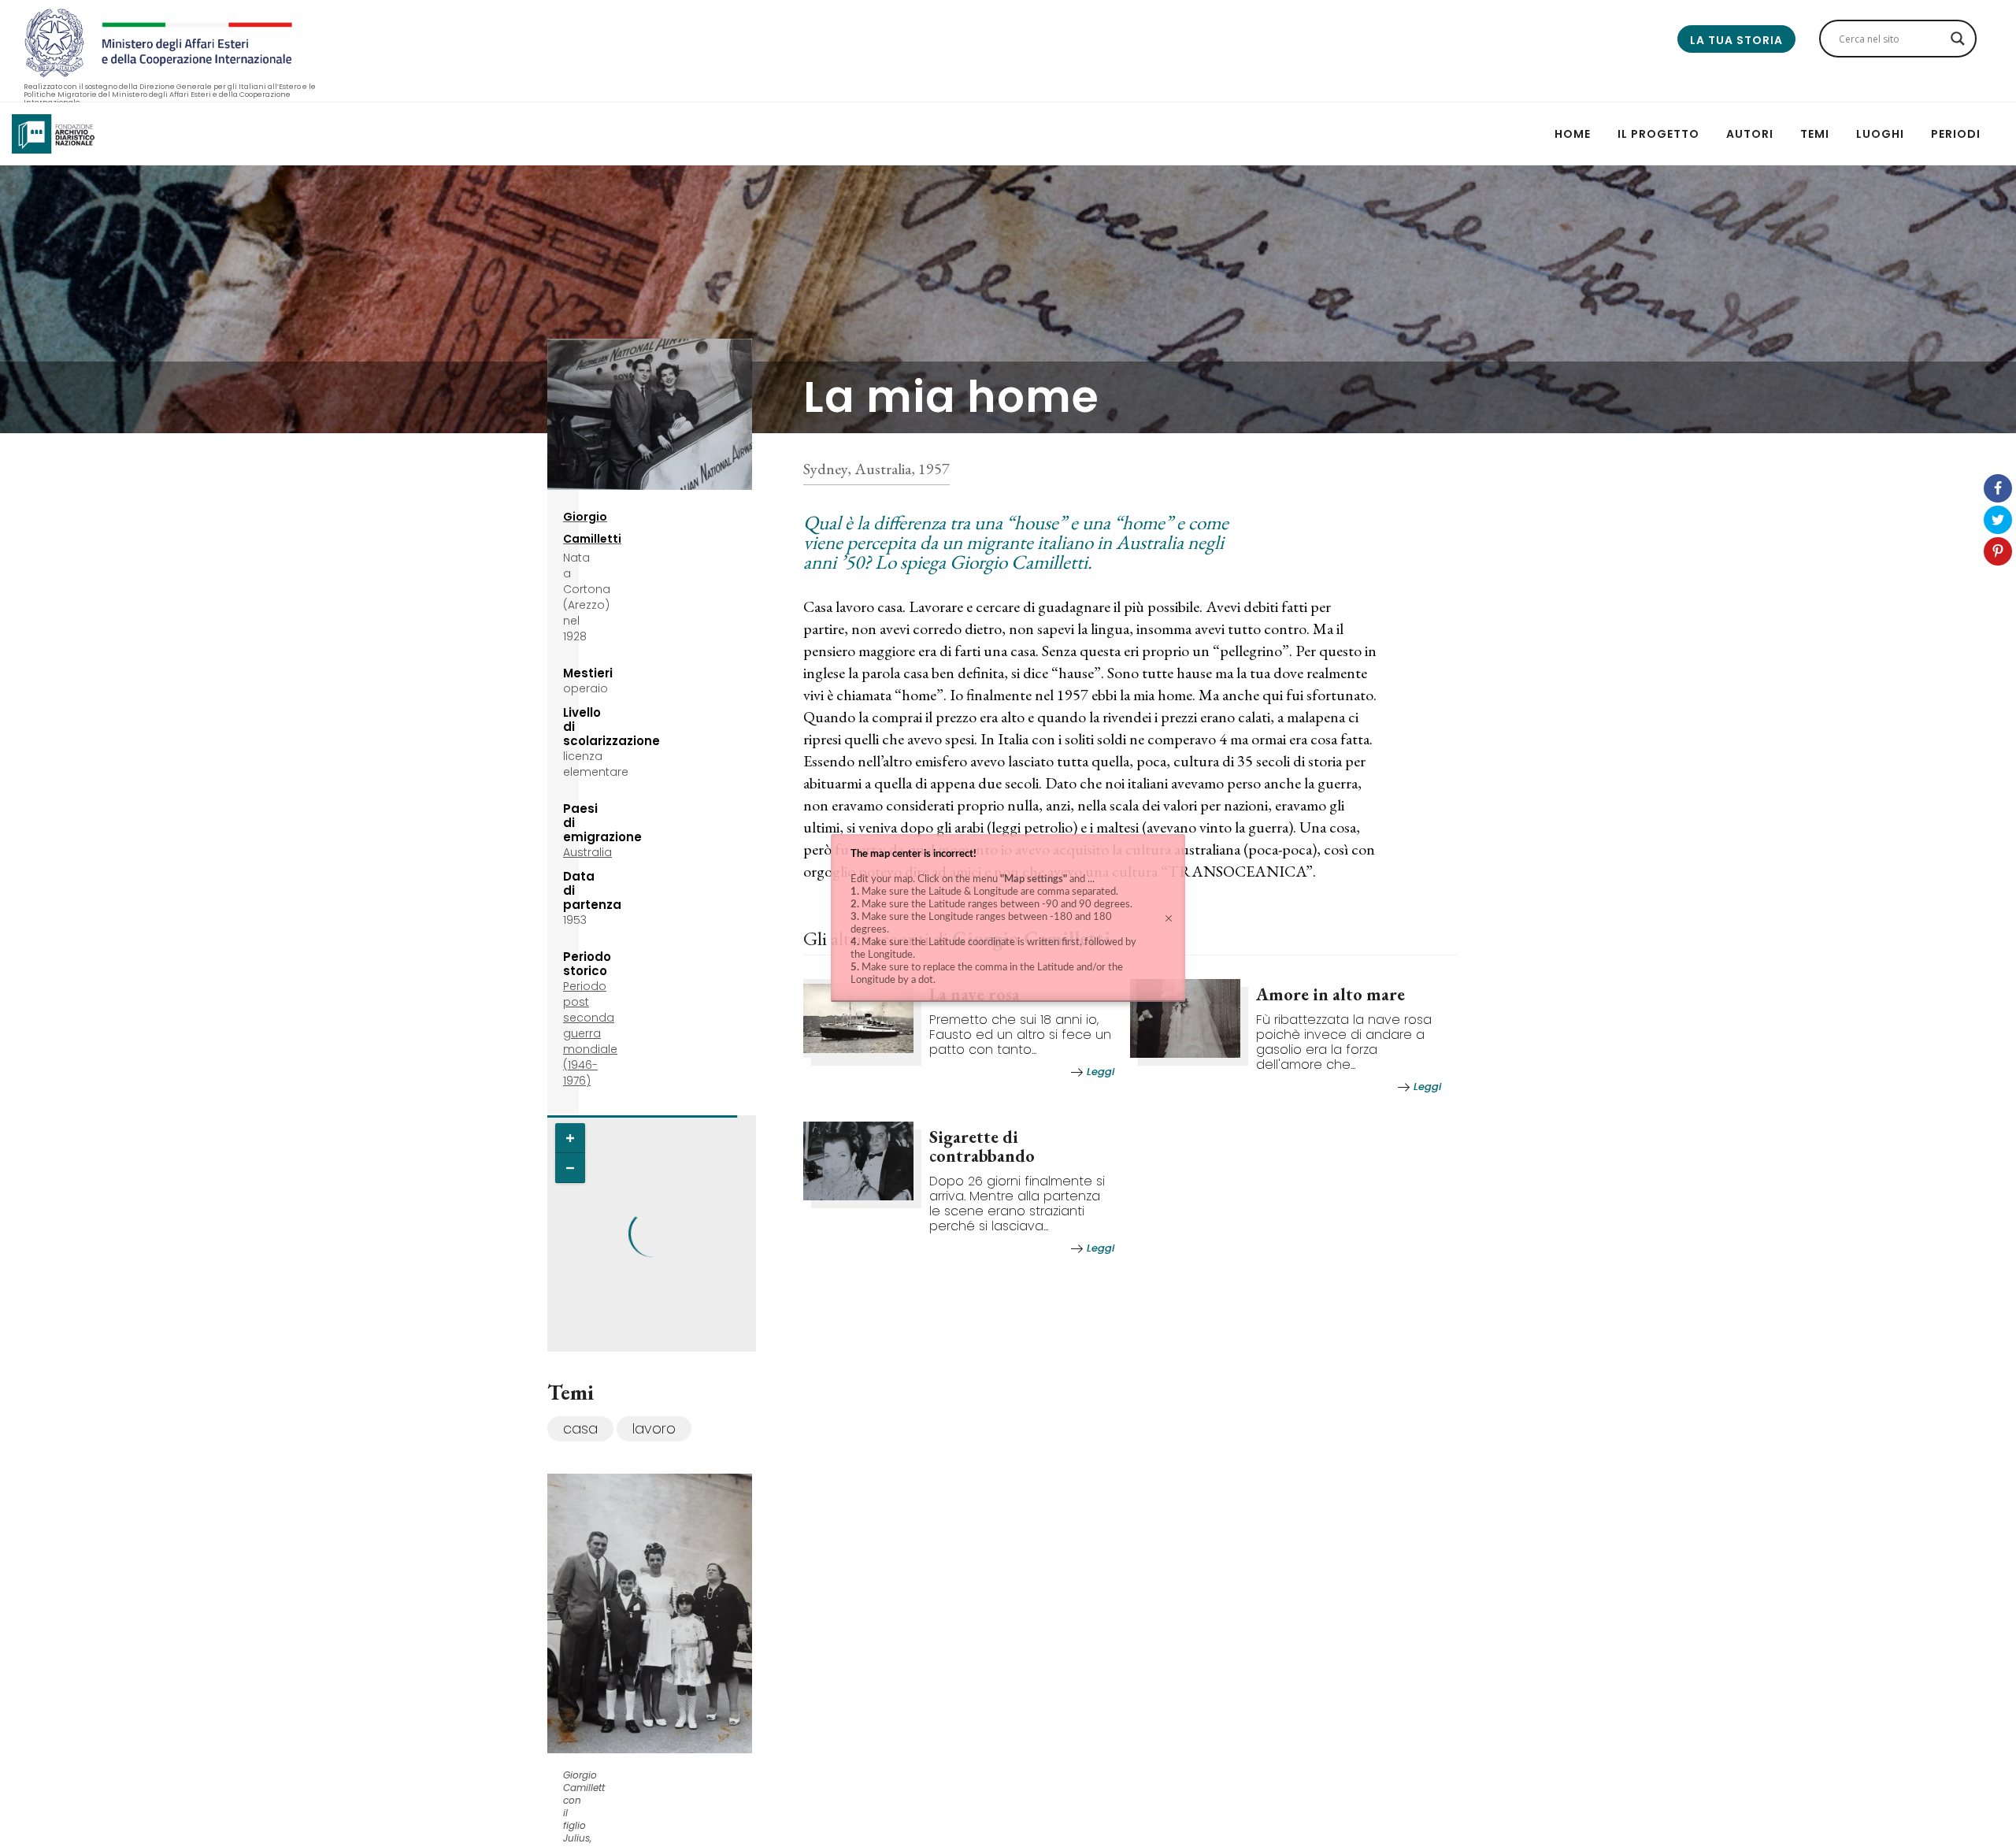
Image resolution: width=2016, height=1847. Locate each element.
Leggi (1101, 1072)
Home (1573, 134)
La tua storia (1736, 40)
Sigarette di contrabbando (982, 1146)
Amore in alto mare (1330, 994)
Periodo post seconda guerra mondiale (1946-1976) (590, 1033)
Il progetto (1658, 134)
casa (580, 1428)
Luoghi (1880, 134)
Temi (1815, 134)
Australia (587, 852)
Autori (1750, 134)
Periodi (1956, 134)
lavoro (654, 1428)
